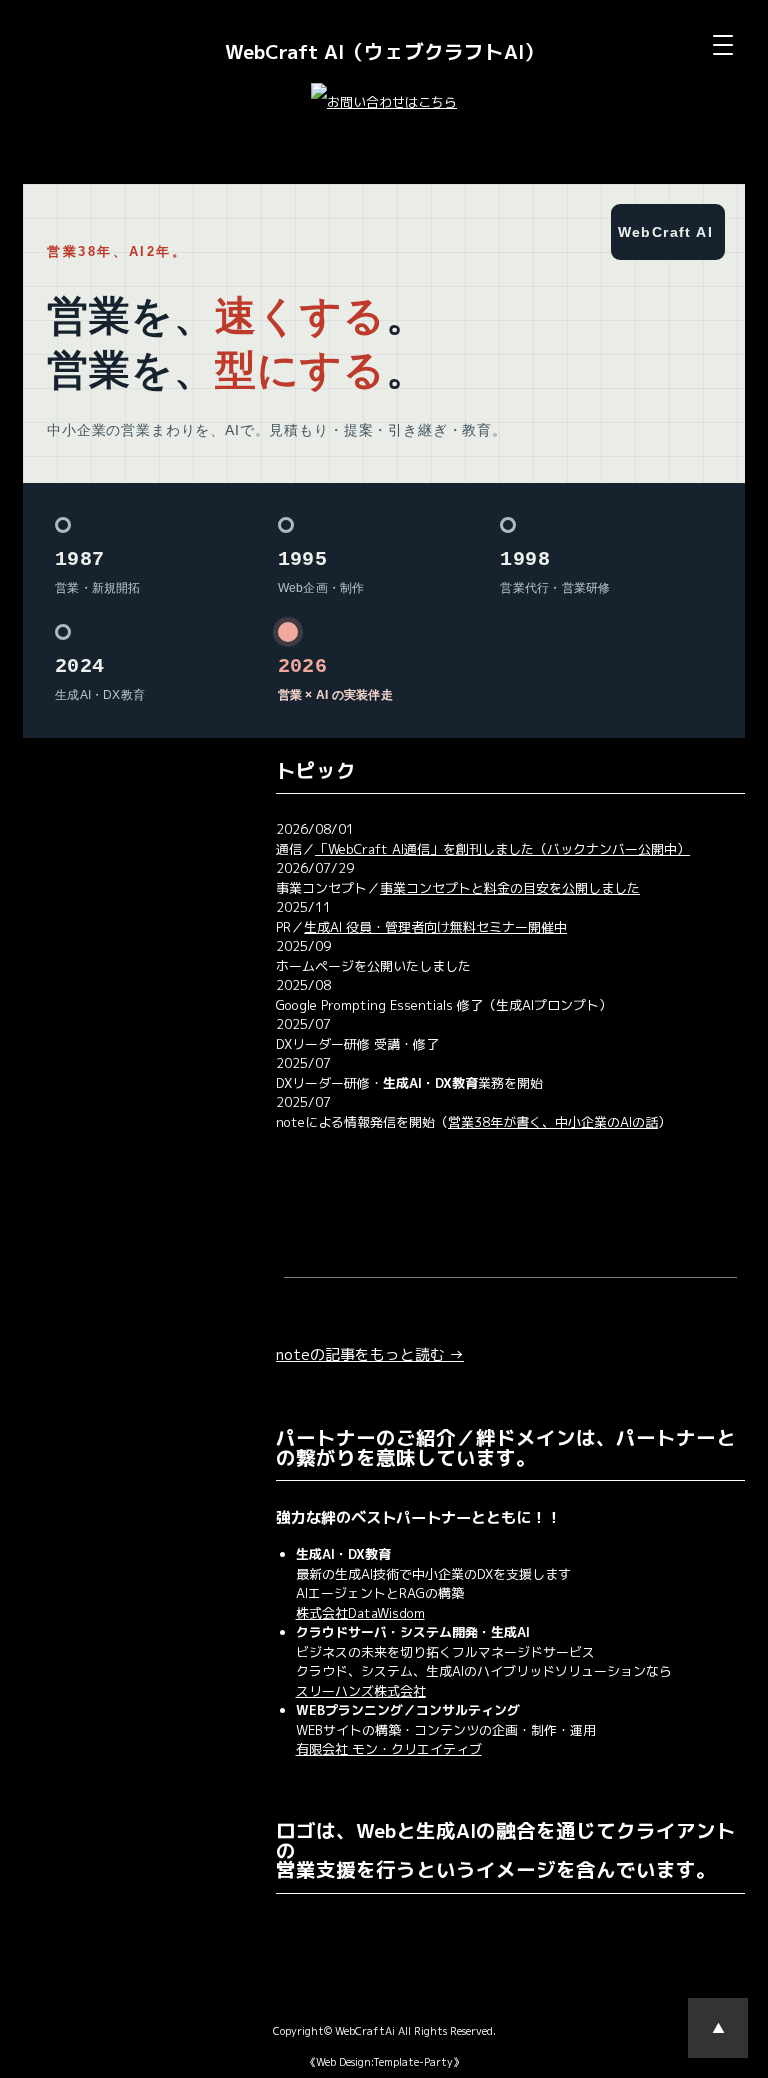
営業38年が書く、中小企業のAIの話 (553, 1122)
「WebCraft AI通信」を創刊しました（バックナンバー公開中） (502, 849)
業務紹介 (62, 886)
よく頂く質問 (75, 926)
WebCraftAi (365, 2031)
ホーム (55, 806)
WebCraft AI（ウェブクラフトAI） (384, 51)
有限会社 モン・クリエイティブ (389, 1749)
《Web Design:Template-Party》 (384, 2062)
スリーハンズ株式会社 (361, 1691)
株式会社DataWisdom (360, 1613)
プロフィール (75, 846)
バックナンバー (81, 966)
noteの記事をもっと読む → (370, 1354)
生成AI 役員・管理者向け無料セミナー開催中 (435, 927)
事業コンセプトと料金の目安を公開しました (510, 888)
